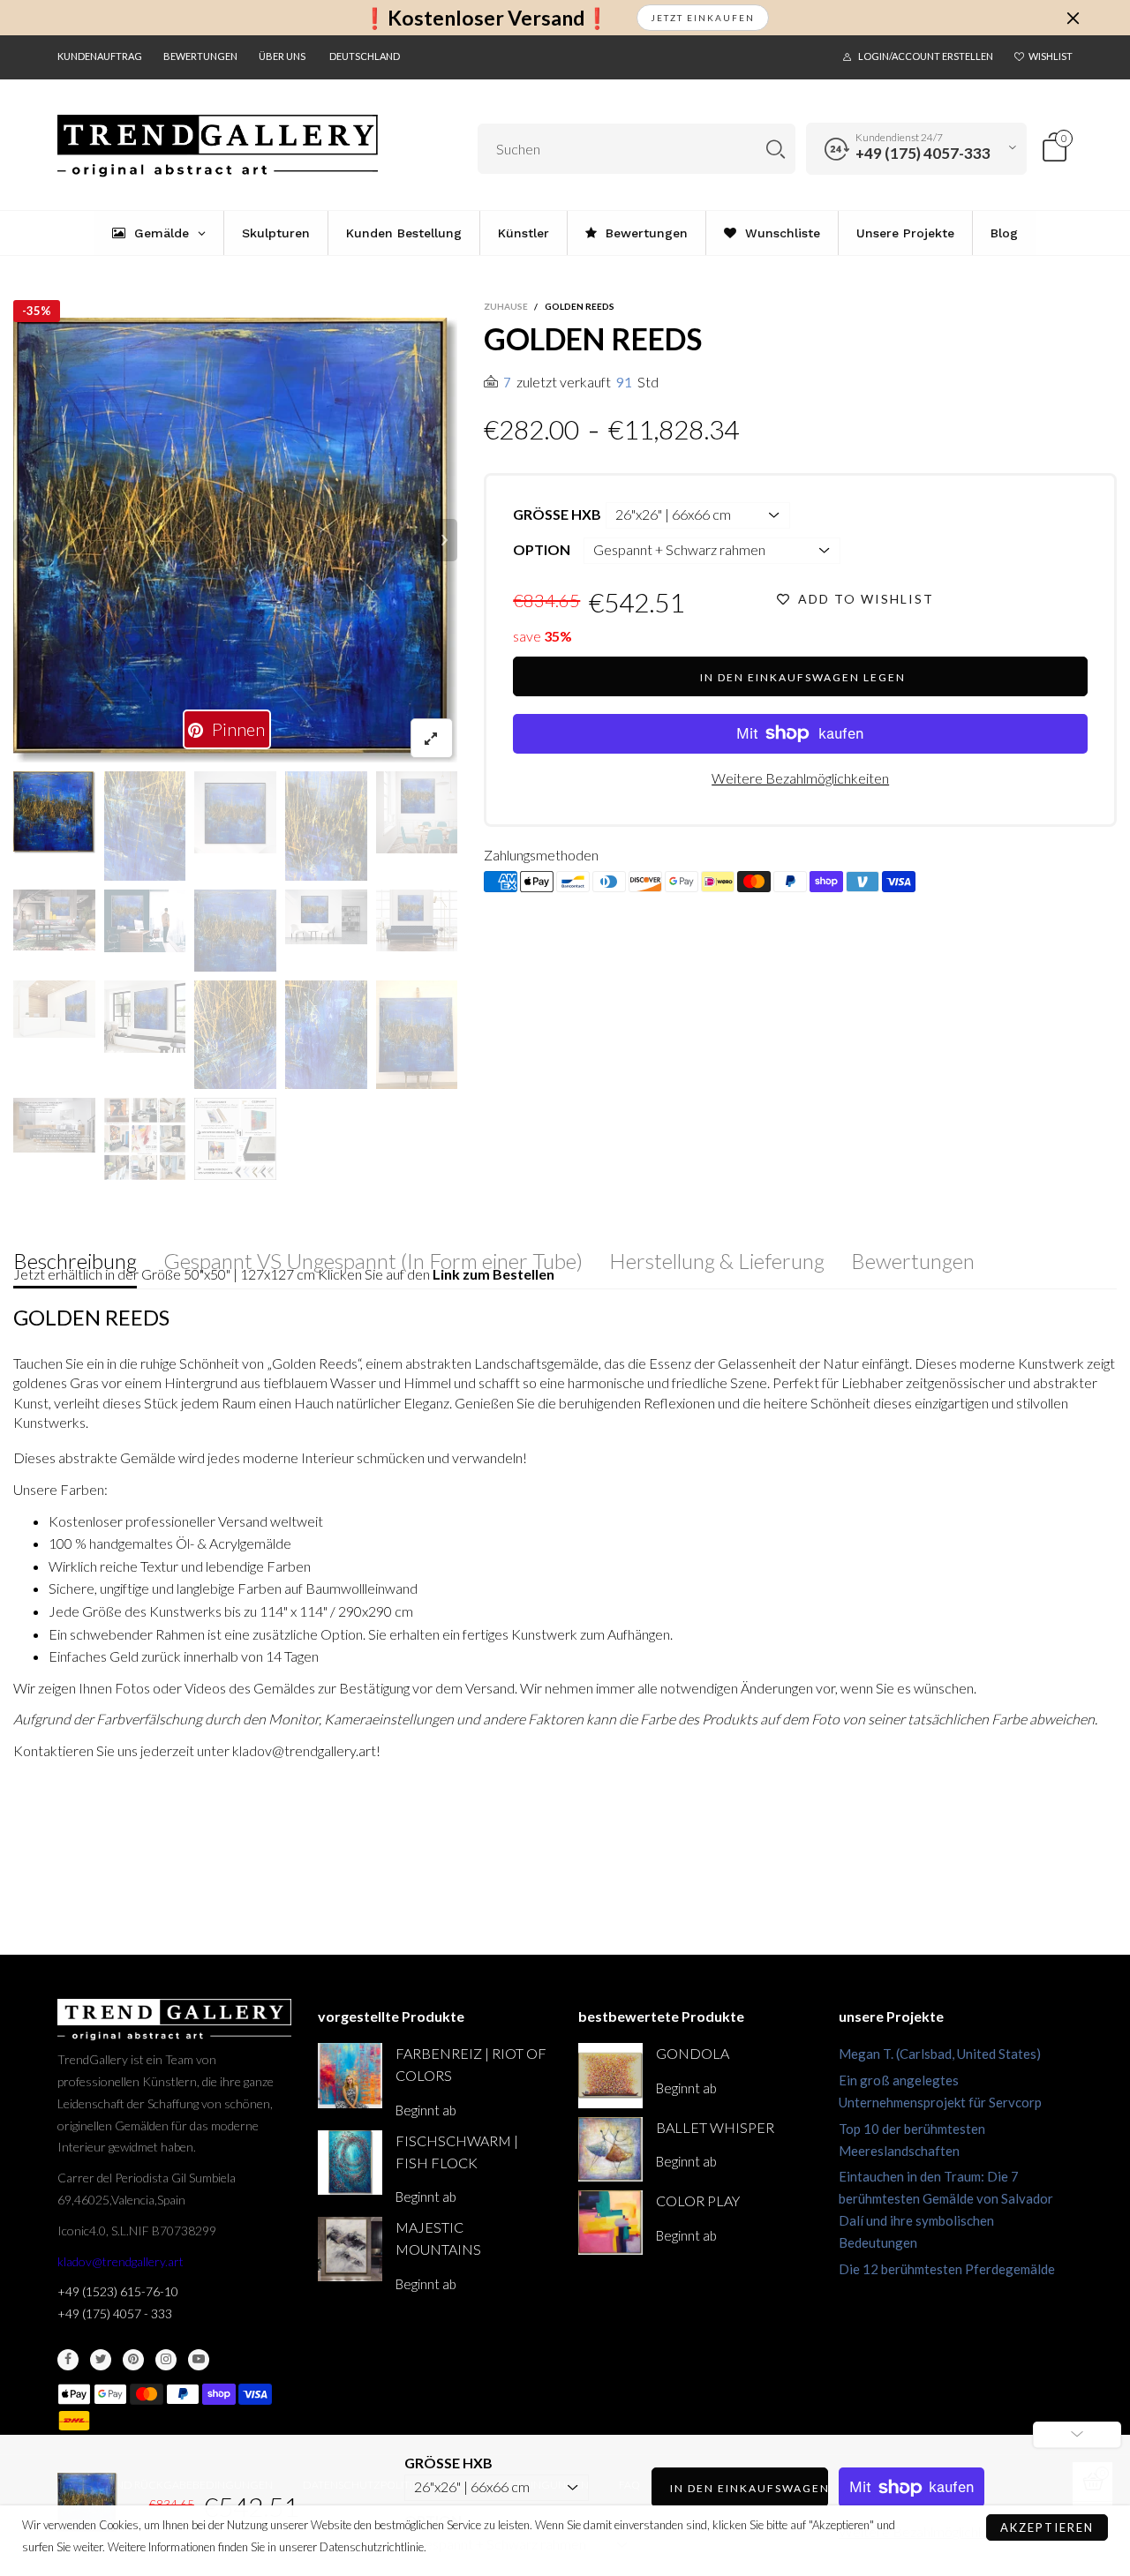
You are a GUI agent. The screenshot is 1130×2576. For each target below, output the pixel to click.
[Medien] (432, 738)
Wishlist (1051, 56)
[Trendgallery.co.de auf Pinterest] (133, 2360)
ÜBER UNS (282, 56)
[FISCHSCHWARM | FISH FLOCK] (350, 2163)
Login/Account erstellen (926, 56)
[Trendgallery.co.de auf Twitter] (101, 2360)
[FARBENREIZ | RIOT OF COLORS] (350, 2075)
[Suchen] (776, 149)
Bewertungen (200, 56)
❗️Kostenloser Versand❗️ (486, 18)
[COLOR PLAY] (610, 2223)
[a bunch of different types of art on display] (235, 1139)
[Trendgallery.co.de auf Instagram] (166, 2360)
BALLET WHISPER (715, 2127)
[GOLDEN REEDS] (236, 541)
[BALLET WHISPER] (610, 2149)
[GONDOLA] (610, 2075)
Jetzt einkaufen (703, 18)
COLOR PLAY (698, 2200)
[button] (26, 540)
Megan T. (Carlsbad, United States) (940, 2054)
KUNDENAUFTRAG (100, 56)
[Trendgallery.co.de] (218, 146)
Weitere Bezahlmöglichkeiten (800, 778)
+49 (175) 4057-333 (923, 153)
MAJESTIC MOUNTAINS (438, 2238)
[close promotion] (1073, 18)
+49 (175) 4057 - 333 (115, 2313)
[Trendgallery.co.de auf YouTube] (199, 2360)
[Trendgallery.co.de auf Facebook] (68, 2360)
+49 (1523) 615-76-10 (118, 2291)
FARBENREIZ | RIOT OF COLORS (471, 2064)
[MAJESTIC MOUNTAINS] (350, 2249)
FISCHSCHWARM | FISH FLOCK (457, 2152)
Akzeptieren (1047, 2527)
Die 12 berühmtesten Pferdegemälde (947, 2269)
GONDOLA (693, 2053)
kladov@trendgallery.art (121, 2261)
